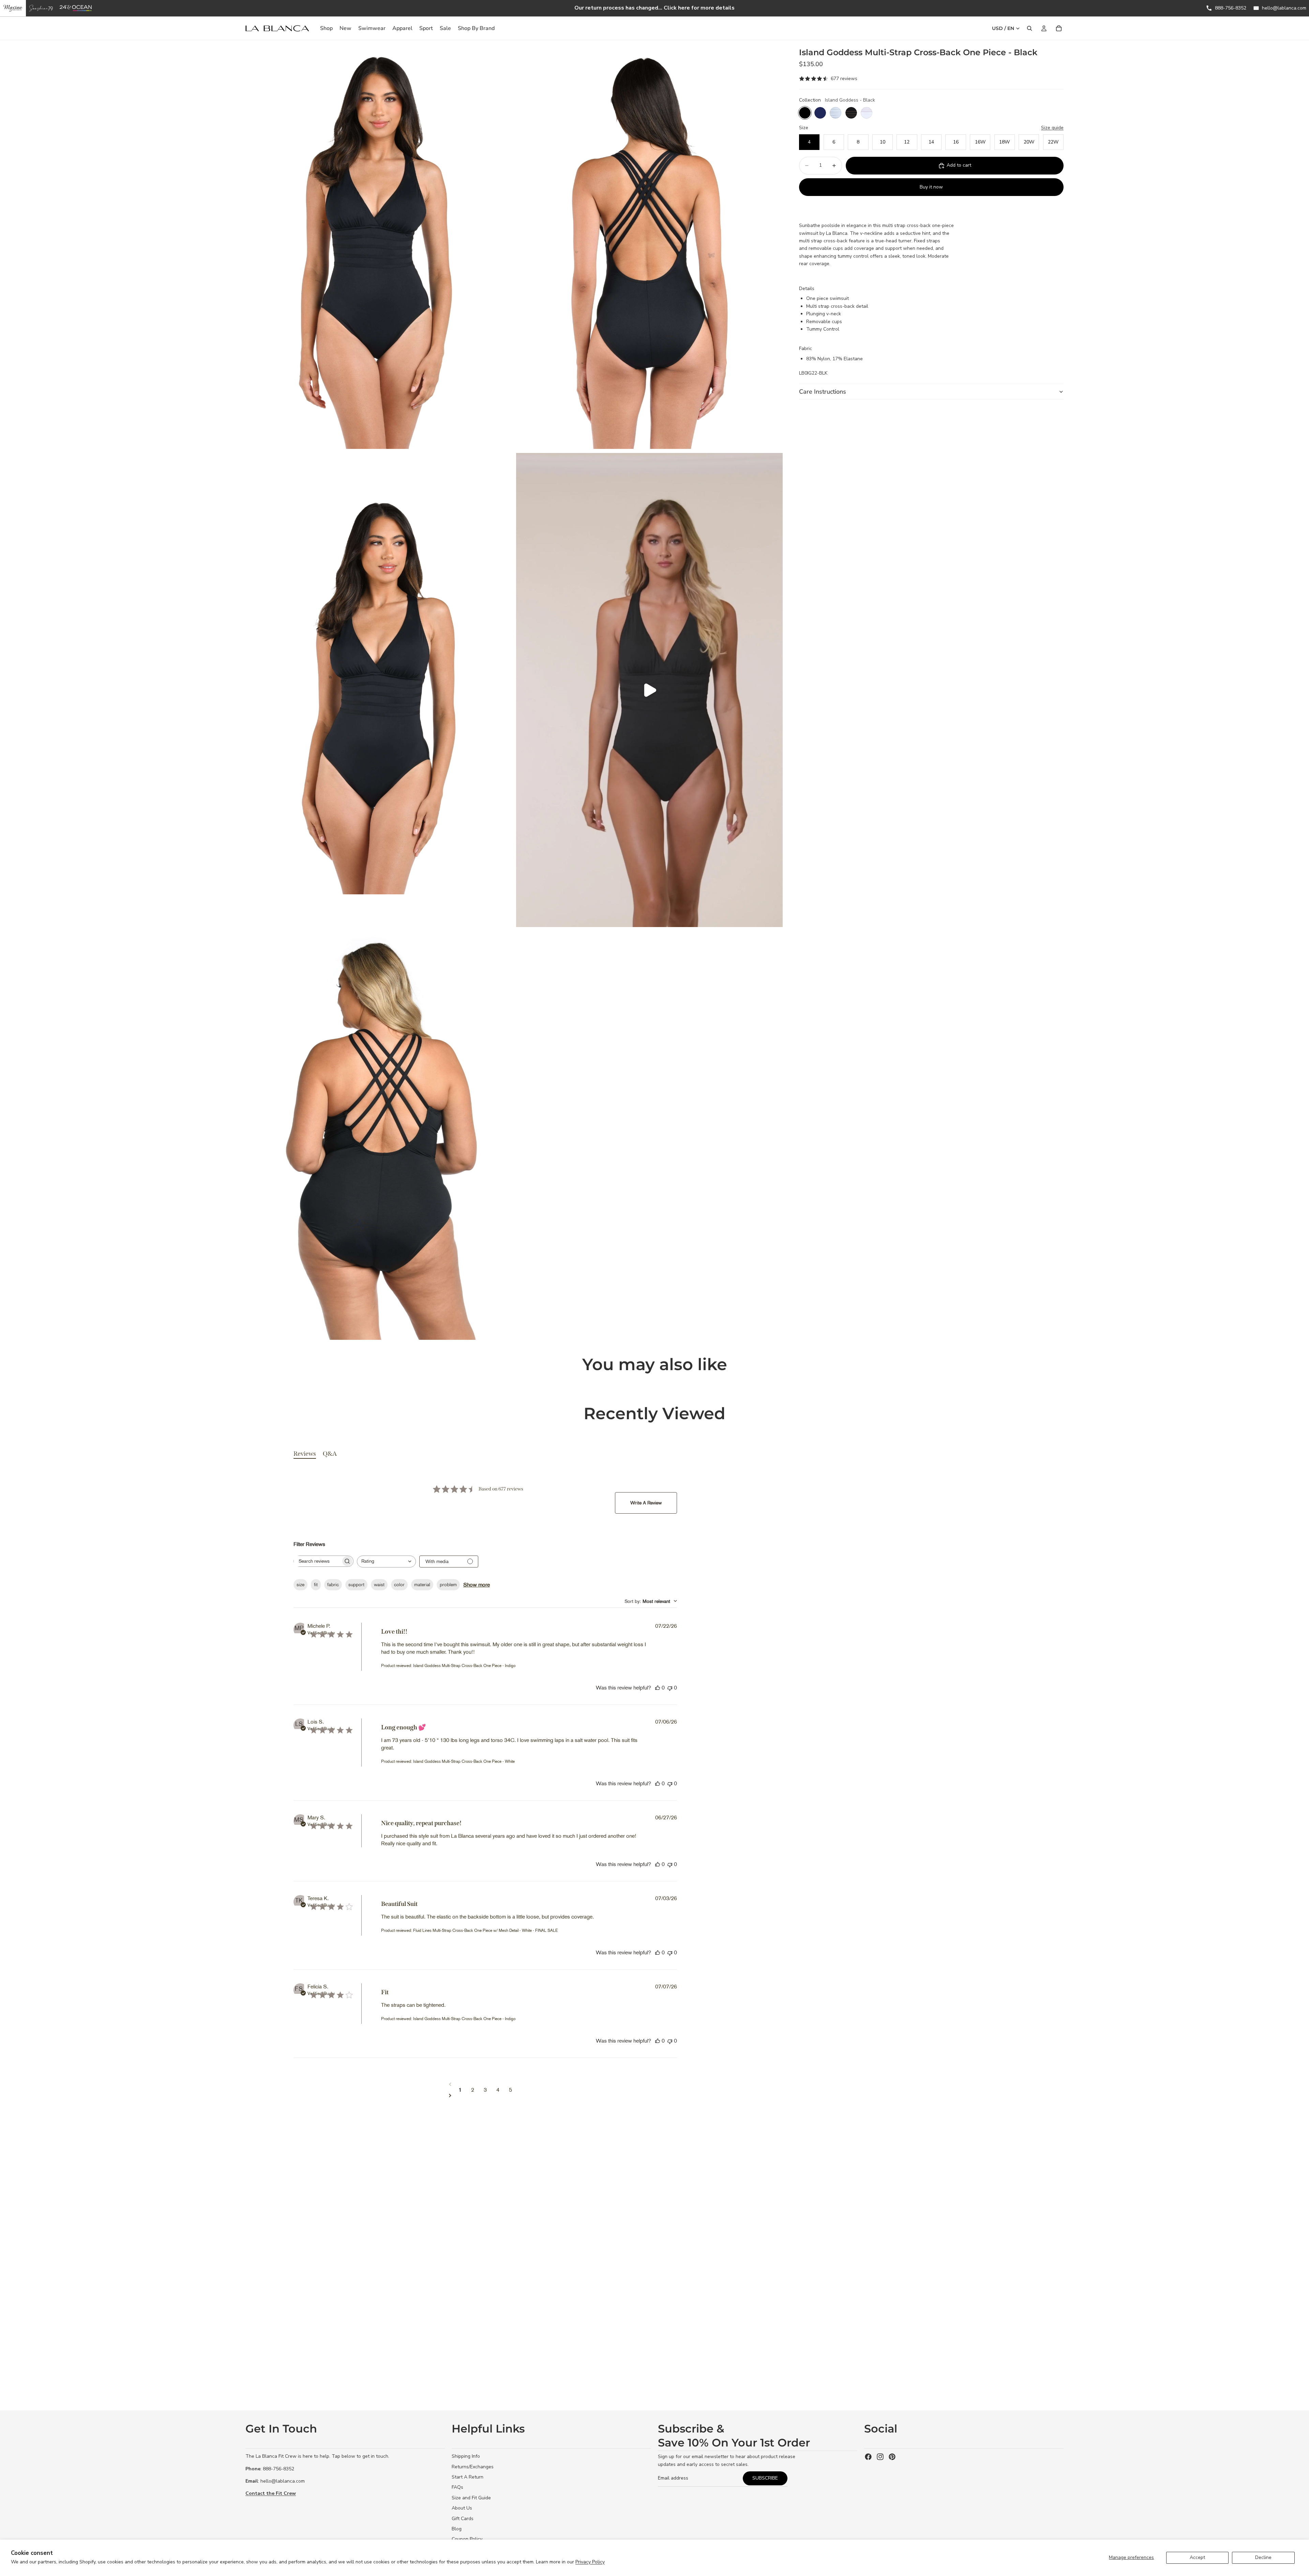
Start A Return (468, 2477)
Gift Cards (463, 2519)
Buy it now (931, 187)
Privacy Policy (590, 2562)
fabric (333, 1585)
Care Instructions (823, 392)
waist (379, 1585)
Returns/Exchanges (473, 2467)
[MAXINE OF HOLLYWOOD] (13, 8)
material (422, 1585)
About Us (462, 2508)
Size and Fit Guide (471, 2498)
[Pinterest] (892, 2457)
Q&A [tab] (330, 1454)
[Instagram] (880, 2457)
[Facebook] (868, 2457)
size (300, 1585)
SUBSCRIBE (765, 2478)
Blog (457, 2529)
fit (316, 1585)
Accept (1197, 2557)
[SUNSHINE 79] (41, 8)
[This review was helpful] (658, 1688)
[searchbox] (317, 1561)
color (399, 1585)
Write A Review (646, 1503)
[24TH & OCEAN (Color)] (76, 8)
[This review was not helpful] (670, 1688)
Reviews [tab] (305, 1454)
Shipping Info (466, 2456)
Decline (1263, 2557)
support (356, 1585)
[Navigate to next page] (485, 2095)
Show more (477, 1585)
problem (448, 1585)
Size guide (1052, 128)
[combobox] (386, 1562)
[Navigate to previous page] (485, 2084)
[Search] (1029, 28)
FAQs (457, 2487)
